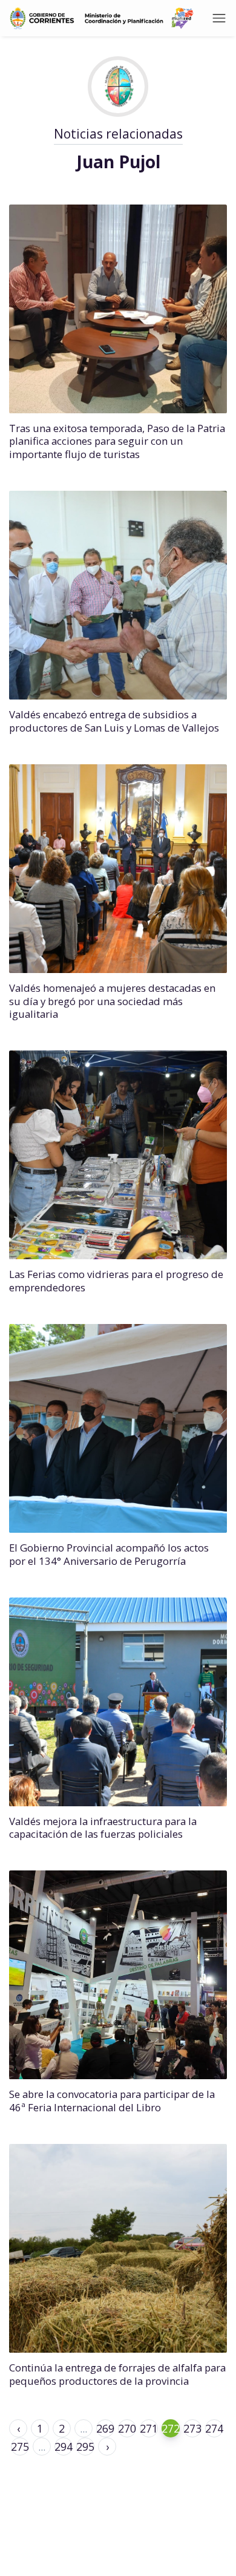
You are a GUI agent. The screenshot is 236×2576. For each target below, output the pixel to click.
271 (149, 2428)
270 (127, 2428)
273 (192, 2428)
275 (20, 2447)
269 (105, 2428)
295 (85, 2447)
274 (214, 2428)
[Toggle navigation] (219, 18)
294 (64, 2447)
